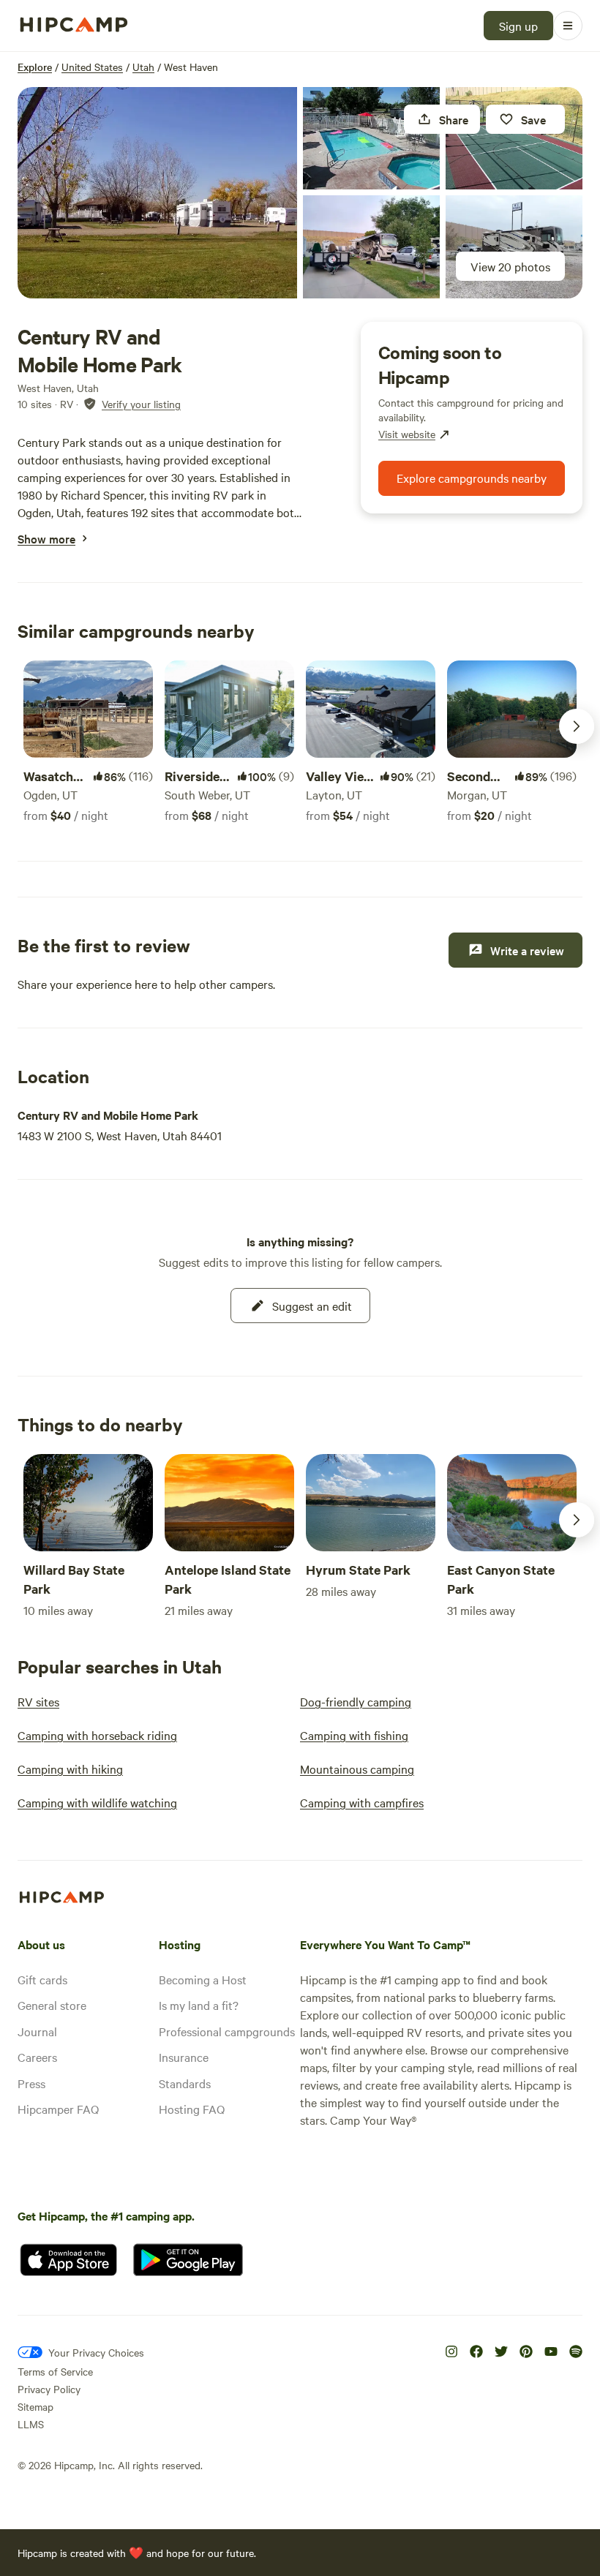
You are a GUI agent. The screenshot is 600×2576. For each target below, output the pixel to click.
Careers (37, 2057)
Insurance (184, 2057)
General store (52, 2005)
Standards (185, 2083)
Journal (37, 2031)
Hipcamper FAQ (58, 2109)
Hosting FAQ (192, 2109)
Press (31, 2083)
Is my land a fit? (199, 2005)
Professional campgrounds (227, 2031)
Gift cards (42, 1979)
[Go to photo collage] (157, 193)
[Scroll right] (577, 726)
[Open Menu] (568, 26)
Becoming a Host (203, 1979)
